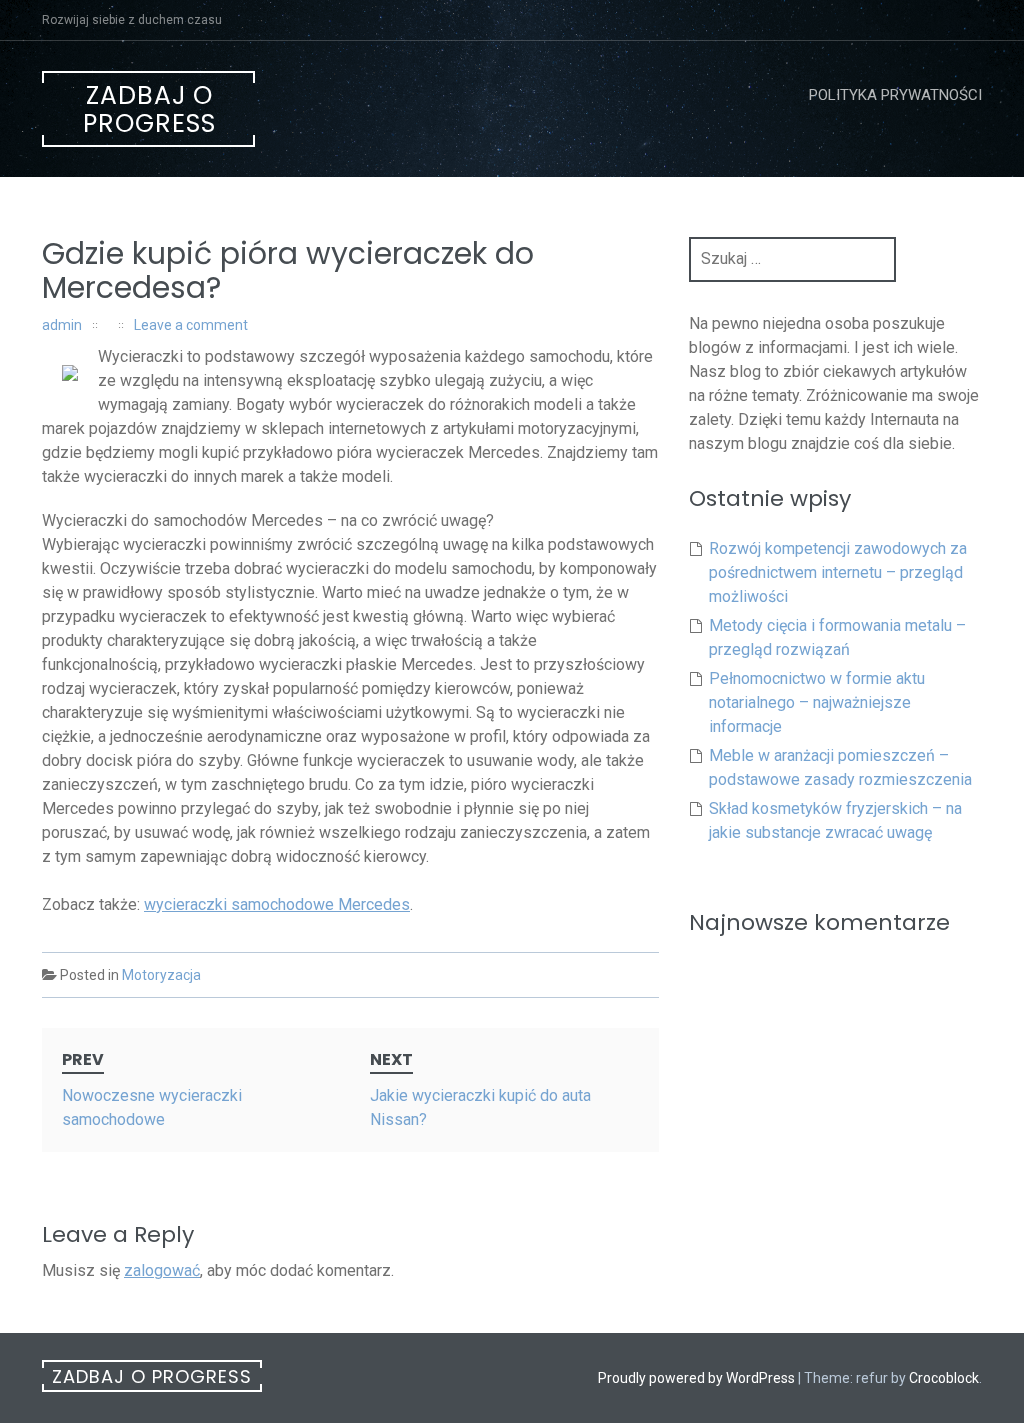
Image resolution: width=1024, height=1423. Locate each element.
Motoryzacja (161, 975)
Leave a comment (191, 325)
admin (62, 325)
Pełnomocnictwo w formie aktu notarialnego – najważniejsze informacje (817, 702)
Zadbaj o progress (149, 109)
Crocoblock (944, 1378)
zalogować (162, 1270)
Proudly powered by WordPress (696, 1378)
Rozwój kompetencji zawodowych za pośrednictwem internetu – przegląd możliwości (838, 572)
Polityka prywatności (895, 95)
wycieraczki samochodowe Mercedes (277, 904)
